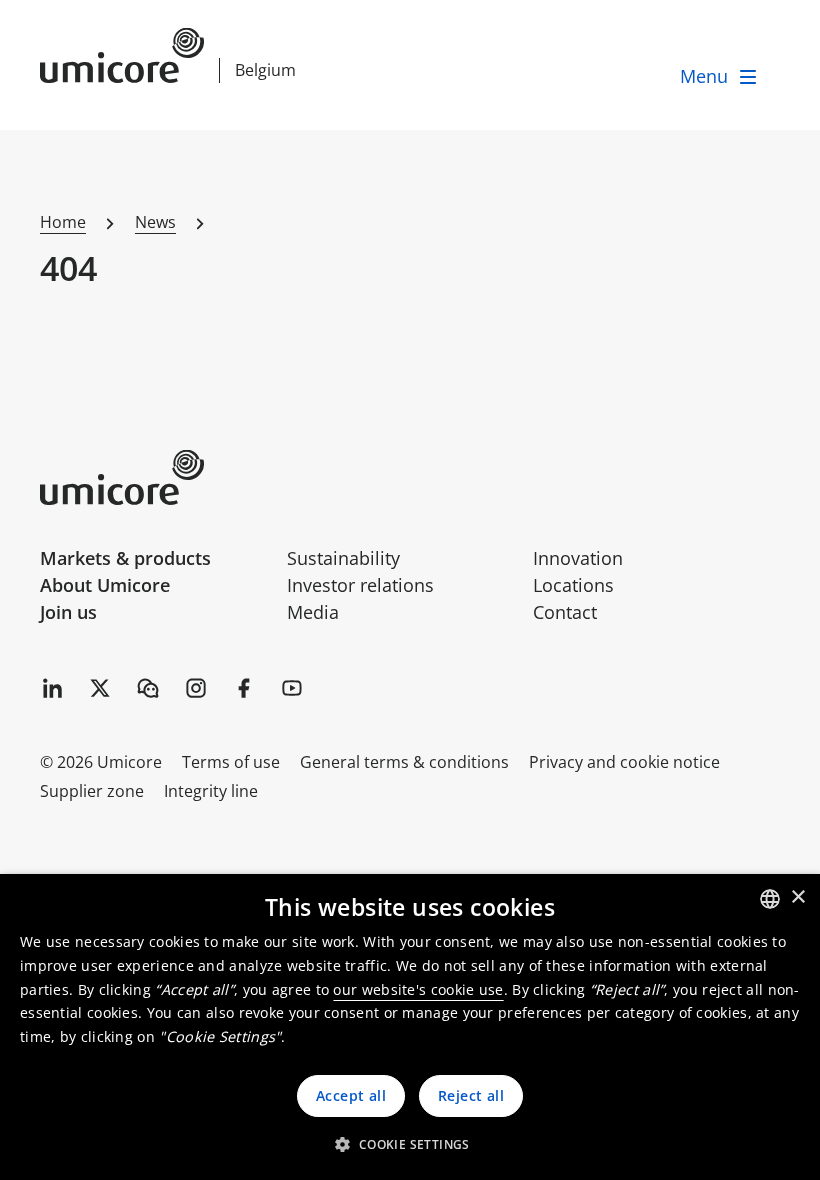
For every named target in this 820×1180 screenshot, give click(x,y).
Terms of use (231, 762)
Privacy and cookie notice (624, 762)
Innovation (578, 558)
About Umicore (105, 585)
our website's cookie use (418, 989)
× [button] (797, 897)
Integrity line (211, 791)
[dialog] (410, 1027)
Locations (573, 585)
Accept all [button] (351, 1095)
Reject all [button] (471, 1095)
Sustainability (343, 558)
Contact (565, 612)
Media (313, 612)
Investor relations (360, 585)
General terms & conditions (404, 762)
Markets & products (125, 558)
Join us (68, 612)
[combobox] (770, 899)
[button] (409, 1144)
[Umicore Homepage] (156, 477)
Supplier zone (92, 791)
